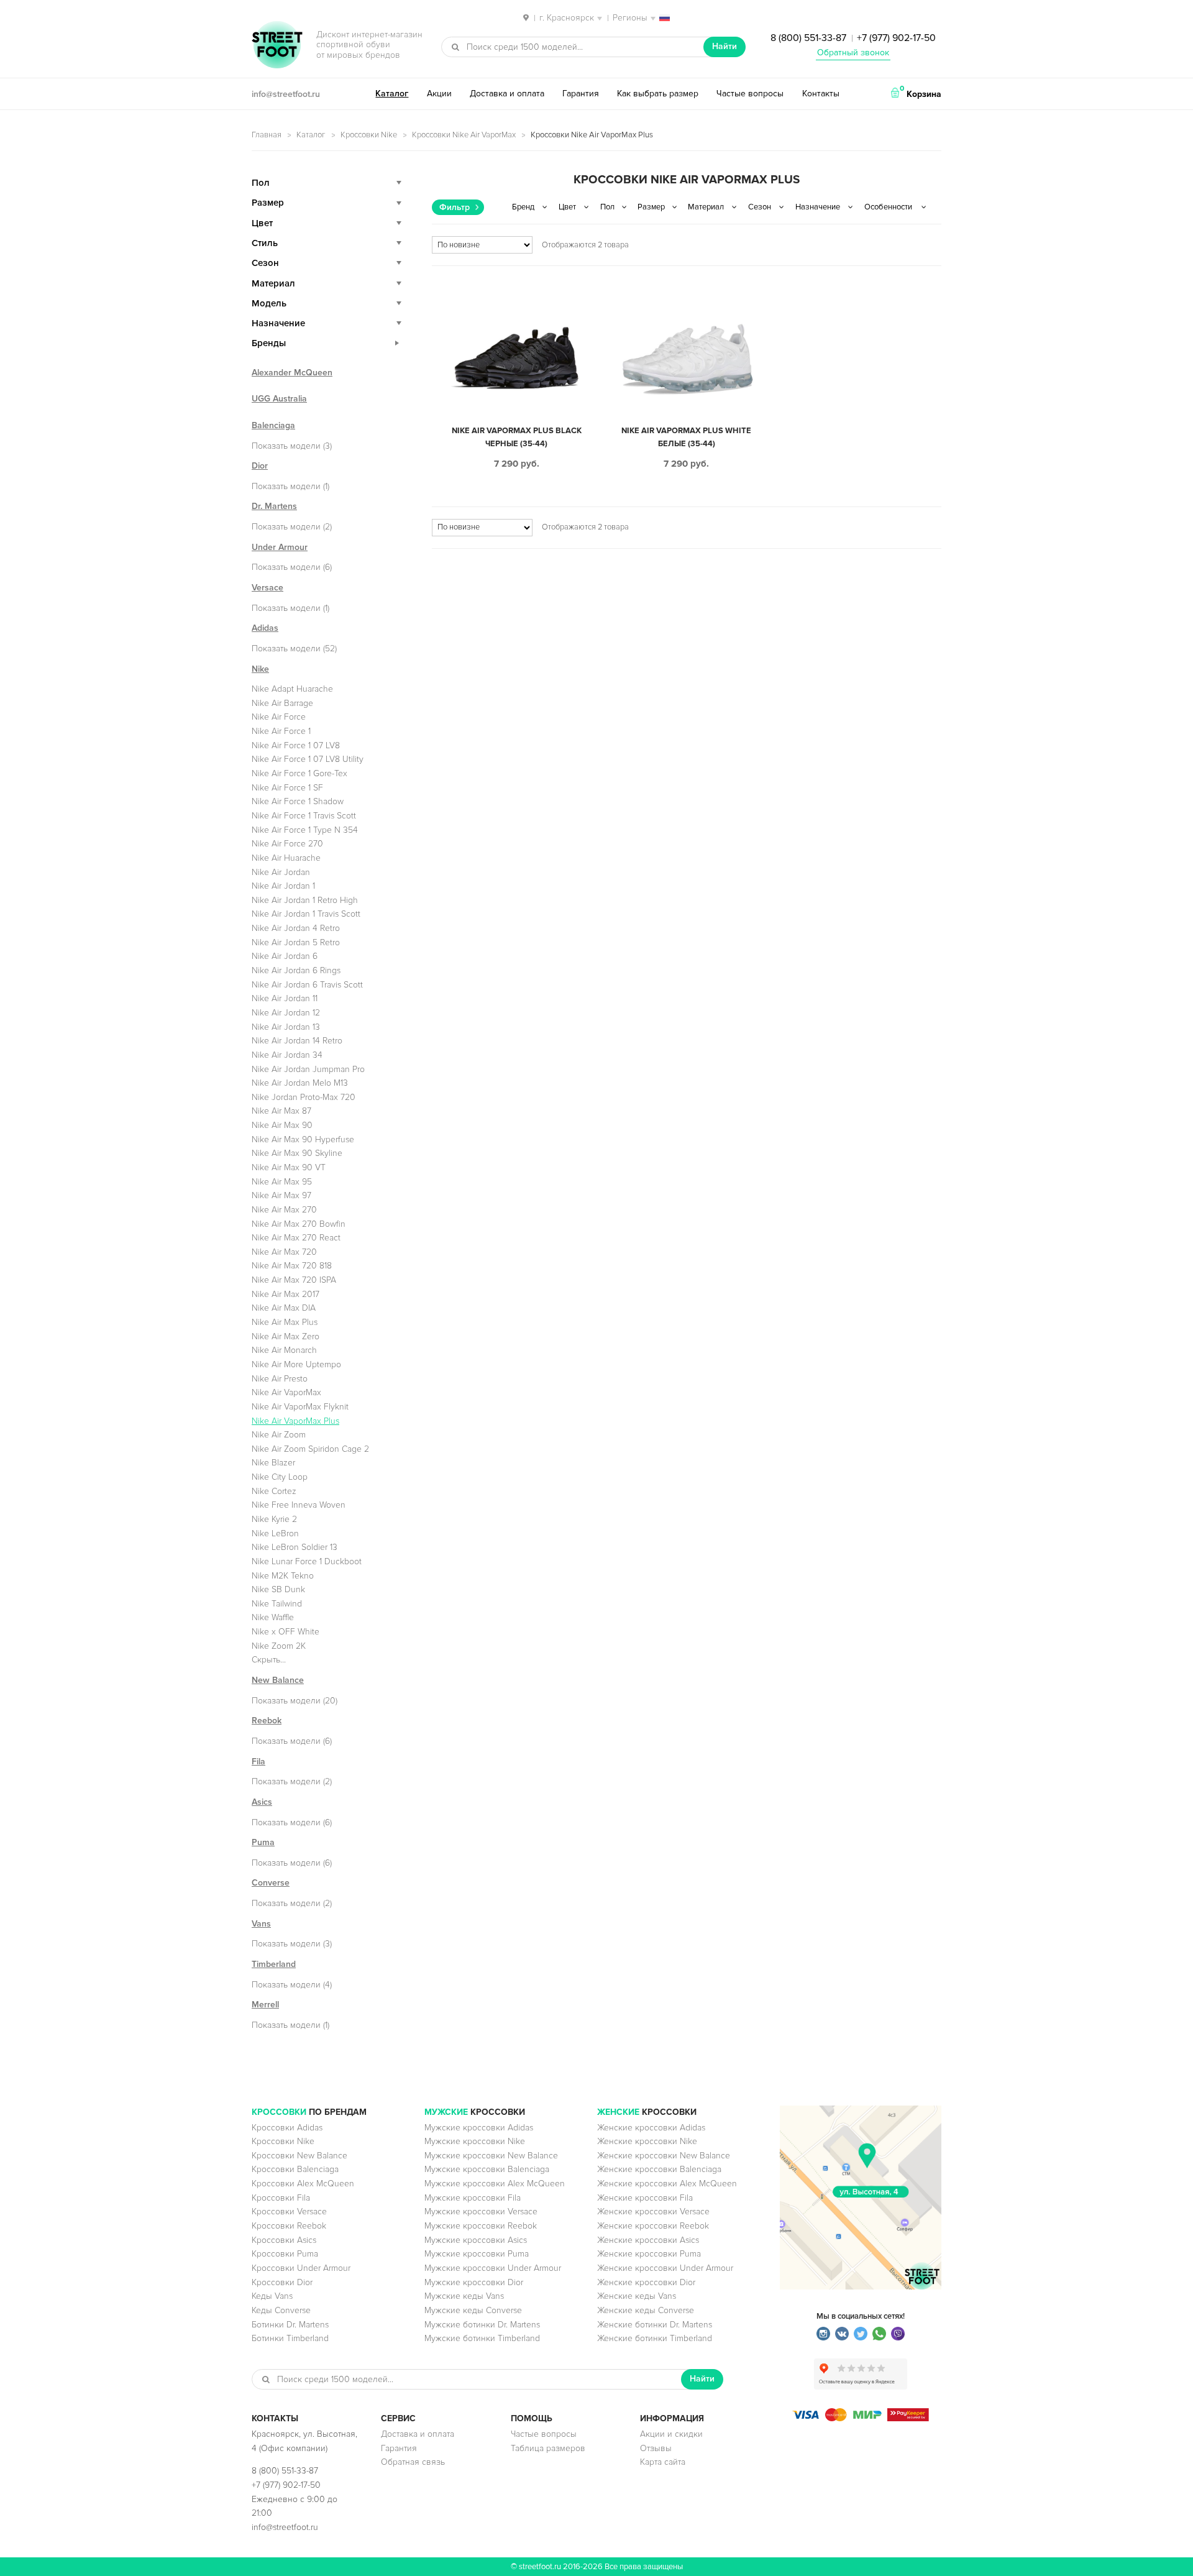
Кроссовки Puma (285, 2254)
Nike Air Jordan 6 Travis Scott (307, 985)
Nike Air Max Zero (286, 1336)
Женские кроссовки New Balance (664, 2156)
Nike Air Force (279, 717)
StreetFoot (277, 46)
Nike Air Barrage (282, 703)
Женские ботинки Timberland (655, 2338)
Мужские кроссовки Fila (473, 2198)
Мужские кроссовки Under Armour (493, 2268)
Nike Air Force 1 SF (287, 788)
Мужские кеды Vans (464, 2296)
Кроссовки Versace (289, 2212)
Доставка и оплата (507, 94)
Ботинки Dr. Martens (290, 2325)
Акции (439, 94)
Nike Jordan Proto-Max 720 (304, 1097)
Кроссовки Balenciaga (295, 2169)
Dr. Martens (274, 506)
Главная (267, 135)
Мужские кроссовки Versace (481, 2212)
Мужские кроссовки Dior (474, 2282)
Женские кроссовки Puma (649, 2254)
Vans (261, 1924)
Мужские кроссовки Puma (477, 2254)
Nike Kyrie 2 (274, 1519)
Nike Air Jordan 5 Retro (296, 942)
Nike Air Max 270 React (296, 1238)
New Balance (278, 1680)
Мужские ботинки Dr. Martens (482, 2325)
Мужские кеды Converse (473, 2310)
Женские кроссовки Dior (646, 2282)
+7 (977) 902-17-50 (896, 38)
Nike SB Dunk (278, 1589)
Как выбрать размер (658, 94)
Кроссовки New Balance (299, 2156)
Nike (260, 669)
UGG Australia (279, 399)
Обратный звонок (853, 53)
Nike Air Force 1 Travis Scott (304, 816)
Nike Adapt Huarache (292, 689)
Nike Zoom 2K (279, 1646)
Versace (267, 588)
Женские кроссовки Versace (653, 2212)
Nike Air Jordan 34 (287, 1055)
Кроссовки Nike (369, 135)
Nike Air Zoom (279, 1435)
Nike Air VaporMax (286, 1392)
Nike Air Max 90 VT (289, 1167)
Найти (724, 46)
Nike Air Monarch (284, 1350)
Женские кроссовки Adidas (651, 2128)
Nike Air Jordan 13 (286, 1027)
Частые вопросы (750, 94)
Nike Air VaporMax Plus (295, 1421)
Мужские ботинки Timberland (482, 2338)
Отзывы (656, 2448)
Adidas (265, 628)
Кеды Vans (272, 2296)
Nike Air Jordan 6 (285, 956)
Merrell (265, 2005)
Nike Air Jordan (281, 872)
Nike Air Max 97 (281, 1195)
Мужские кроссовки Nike (475, 2141)
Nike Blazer (273, 1463)
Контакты (821, 94)
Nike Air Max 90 (282, 1125)
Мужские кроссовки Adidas (479, 2128)
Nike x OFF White (286, 1632)
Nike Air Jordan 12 (286, 1013)
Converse (271, 1883)
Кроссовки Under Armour (301, 2268)
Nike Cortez (274, 1491)
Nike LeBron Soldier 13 (295, 1547)
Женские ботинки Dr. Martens (655, 2325)
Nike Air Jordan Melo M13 (300, 1083)
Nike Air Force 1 (281, 731)
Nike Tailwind (277, 1604)
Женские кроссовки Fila (645, 2198)
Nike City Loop (280, 1477)
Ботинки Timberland (290, 2338)
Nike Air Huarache (286, 858)
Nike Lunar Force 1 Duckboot (307, 1561)
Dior (260, 466)
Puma (263, 1842)
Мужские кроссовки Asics (476, 2240)
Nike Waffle (273, 1617)
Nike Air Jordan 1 (283, 886)
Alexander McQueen (292, 373)
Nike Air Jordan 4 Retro (296, 928)
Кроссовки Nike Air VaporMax (464, 135)
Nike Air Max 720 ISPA (294, 1280)
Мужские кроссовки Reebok (481, 2226)
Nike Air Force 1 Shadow (298, 801)
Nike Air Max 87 (281, 1111)
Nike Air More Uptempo (296, 1364)
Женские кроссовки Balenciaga (659, 2169)
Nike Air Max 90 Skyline (297, 1153)
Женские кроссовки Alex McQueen (667, 2184)
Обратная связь (413, 2462)
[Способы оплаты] (861, 2418)
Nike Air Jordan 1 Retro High (305, 900)
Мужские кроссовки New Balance (491, 2156)
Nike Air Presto (280, 1379)
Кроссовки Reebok (289, 2226)
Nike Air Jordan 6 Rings (296, 970)
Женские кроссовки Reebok (653, 2226)
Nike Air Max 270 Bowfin (299, 1224)
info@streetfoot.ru (286, 94)
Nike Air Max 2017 (286, 1294)
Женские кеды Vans (637, 2296)
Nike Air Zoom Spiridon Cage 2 (310, 1449)
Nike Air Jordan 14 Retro (297, 1041)
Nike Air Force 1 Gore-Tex (299, 773)
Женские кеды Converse (646, 2310)
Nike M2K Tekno (283, 1576)
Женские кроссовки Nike (647, 2141)
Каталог (392, 94)
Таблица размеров (548, 2448)
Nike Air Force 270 (287, 844)
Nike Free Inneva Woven (299, 1505)
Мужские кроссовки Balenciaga (487, 2169)
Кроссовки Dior (282, 2282)
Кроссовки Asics (284, 2240)
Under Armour (280, 547)
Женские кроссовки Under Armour (665, 2268)
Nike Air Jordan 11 (285, 998)
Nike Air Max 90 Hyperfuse (303, 1139)
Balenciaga (273, 425)
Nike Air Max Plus (285, 1322)
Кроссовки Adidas (287, 2128)
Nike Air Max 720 (284, 1252)
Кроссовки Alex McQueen (303, 2184)
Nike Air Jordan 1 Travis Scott (306, 914)
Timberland (274, 1964)
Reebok (267, 1721)
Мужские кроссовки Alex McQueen (495, 2184)
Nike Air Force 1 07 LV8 (296, 745)
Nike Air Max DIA (284, 1308)
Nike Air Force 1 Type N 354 (305, 830)
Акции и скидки (671, 2434)
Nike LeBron (275, 1533)
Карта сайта (663, 2462)
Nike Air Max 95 (282, 1182)
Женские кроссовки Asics (648, 2240)
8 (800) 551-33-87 (808, 38)
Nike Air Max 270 (284, 1210)
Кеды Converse (281, 2310)
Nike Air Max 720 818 (292, 1266)
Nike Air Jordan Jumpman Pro (308, 1069)
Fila (258, 1762)
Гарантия (581, 94)
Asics (262, 1802)
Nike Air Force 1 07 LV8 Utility (308, 759)
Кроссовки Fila (281, 2198)
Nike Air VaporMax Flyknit (300, 1407)
